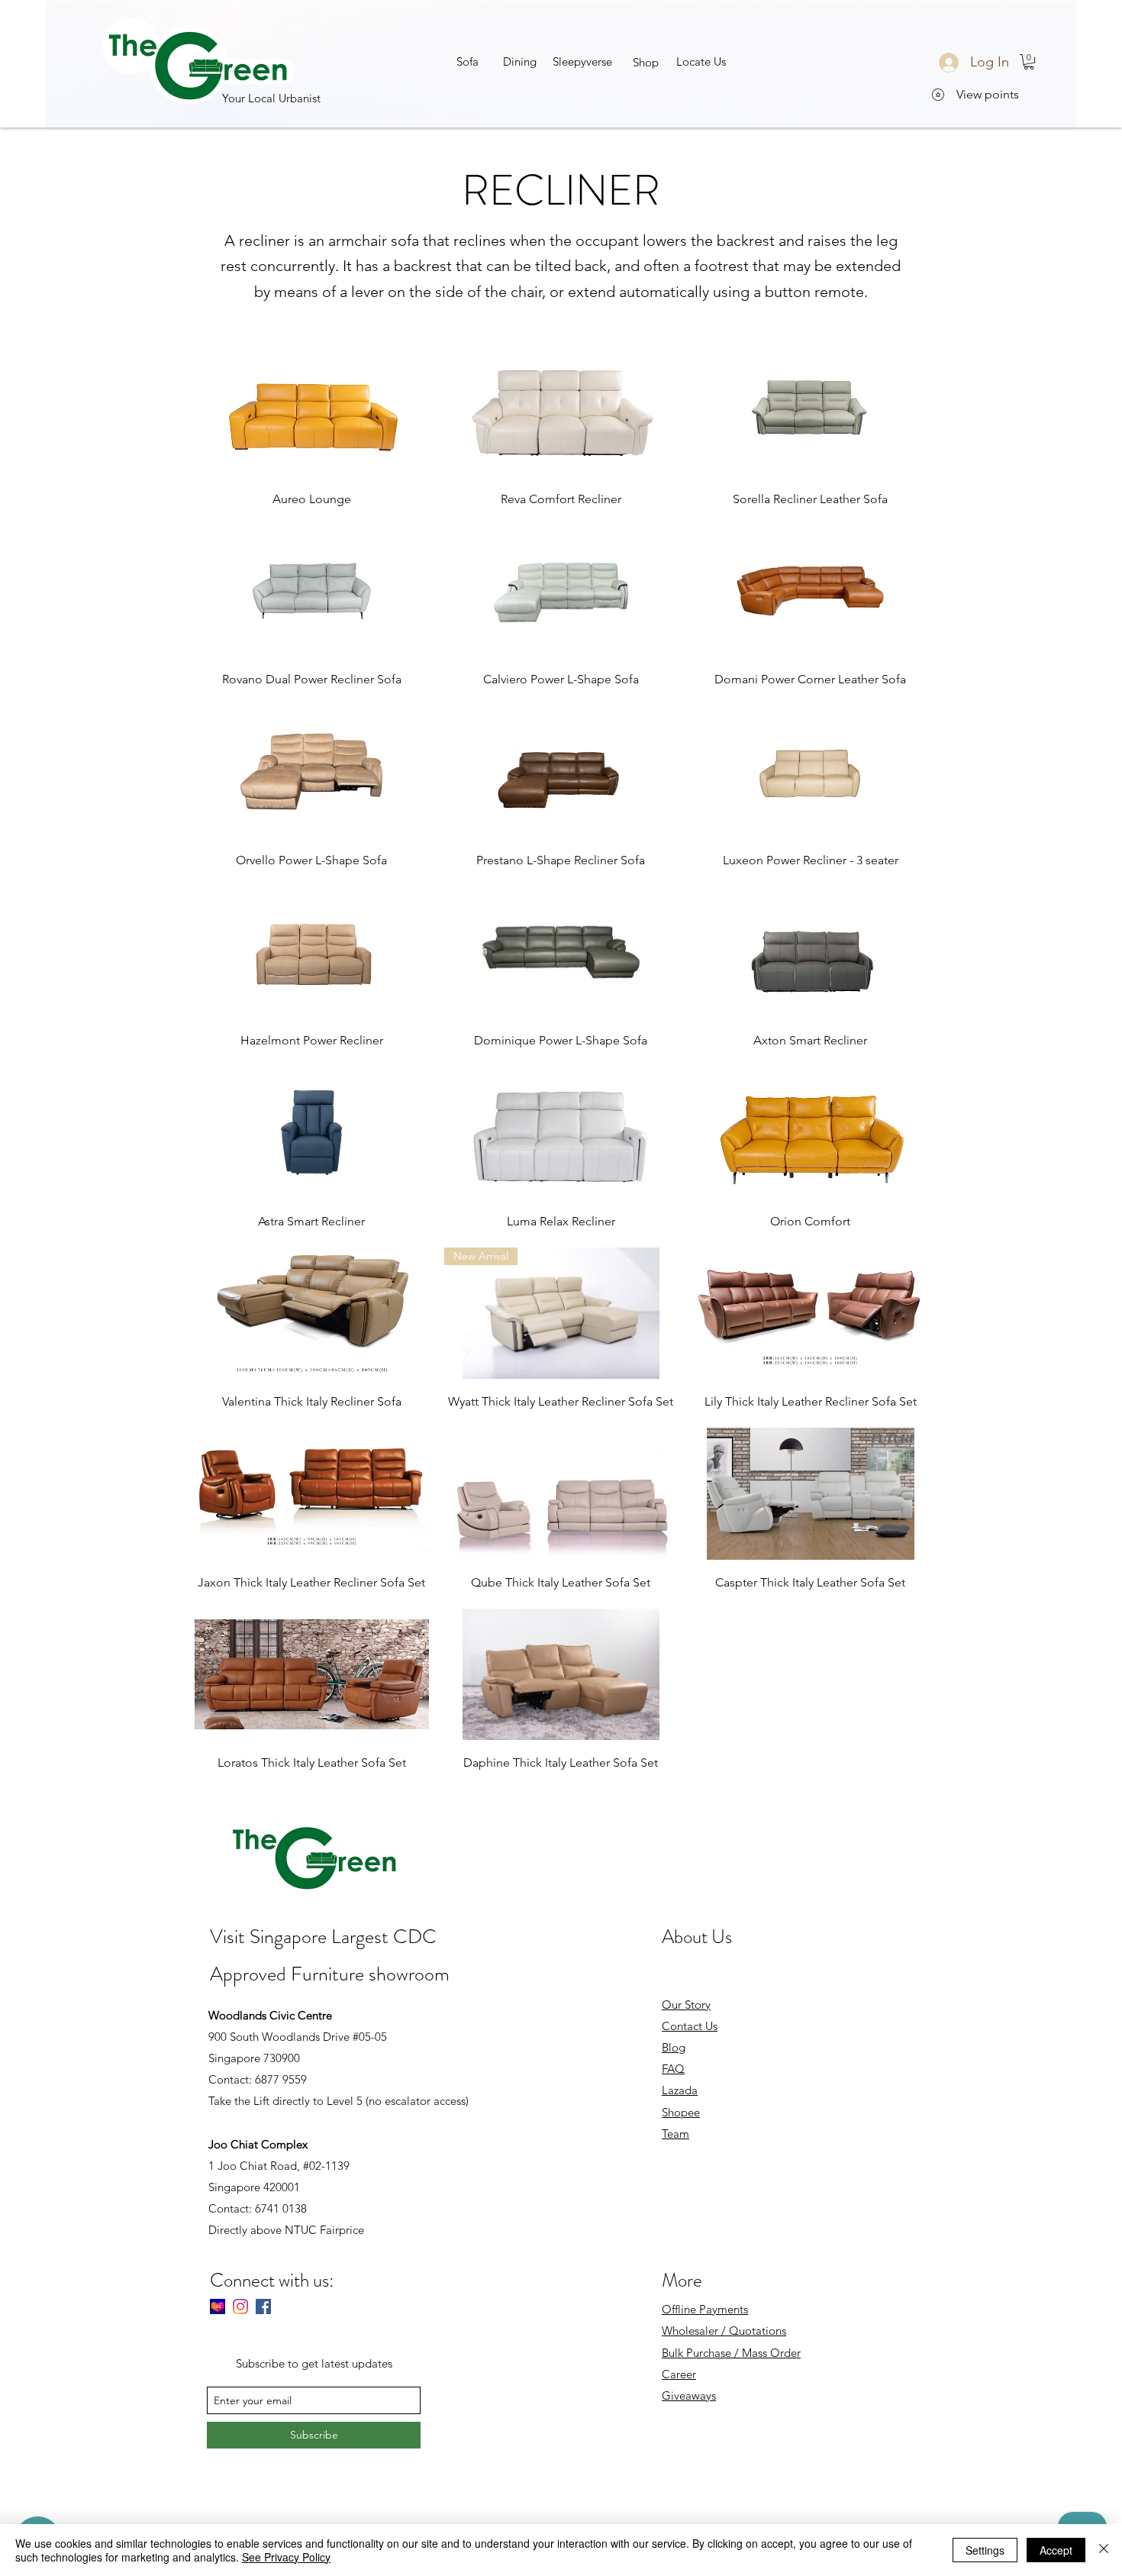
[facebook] (263, 2306)
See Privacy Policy (286, 2557)
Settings (985, 2550)
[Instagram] (240, 2306)
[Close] (1104, 2550)
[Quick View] (312, 410)
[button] (583, 61)
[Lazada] (218, 2306)
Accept (1056, 2550)
